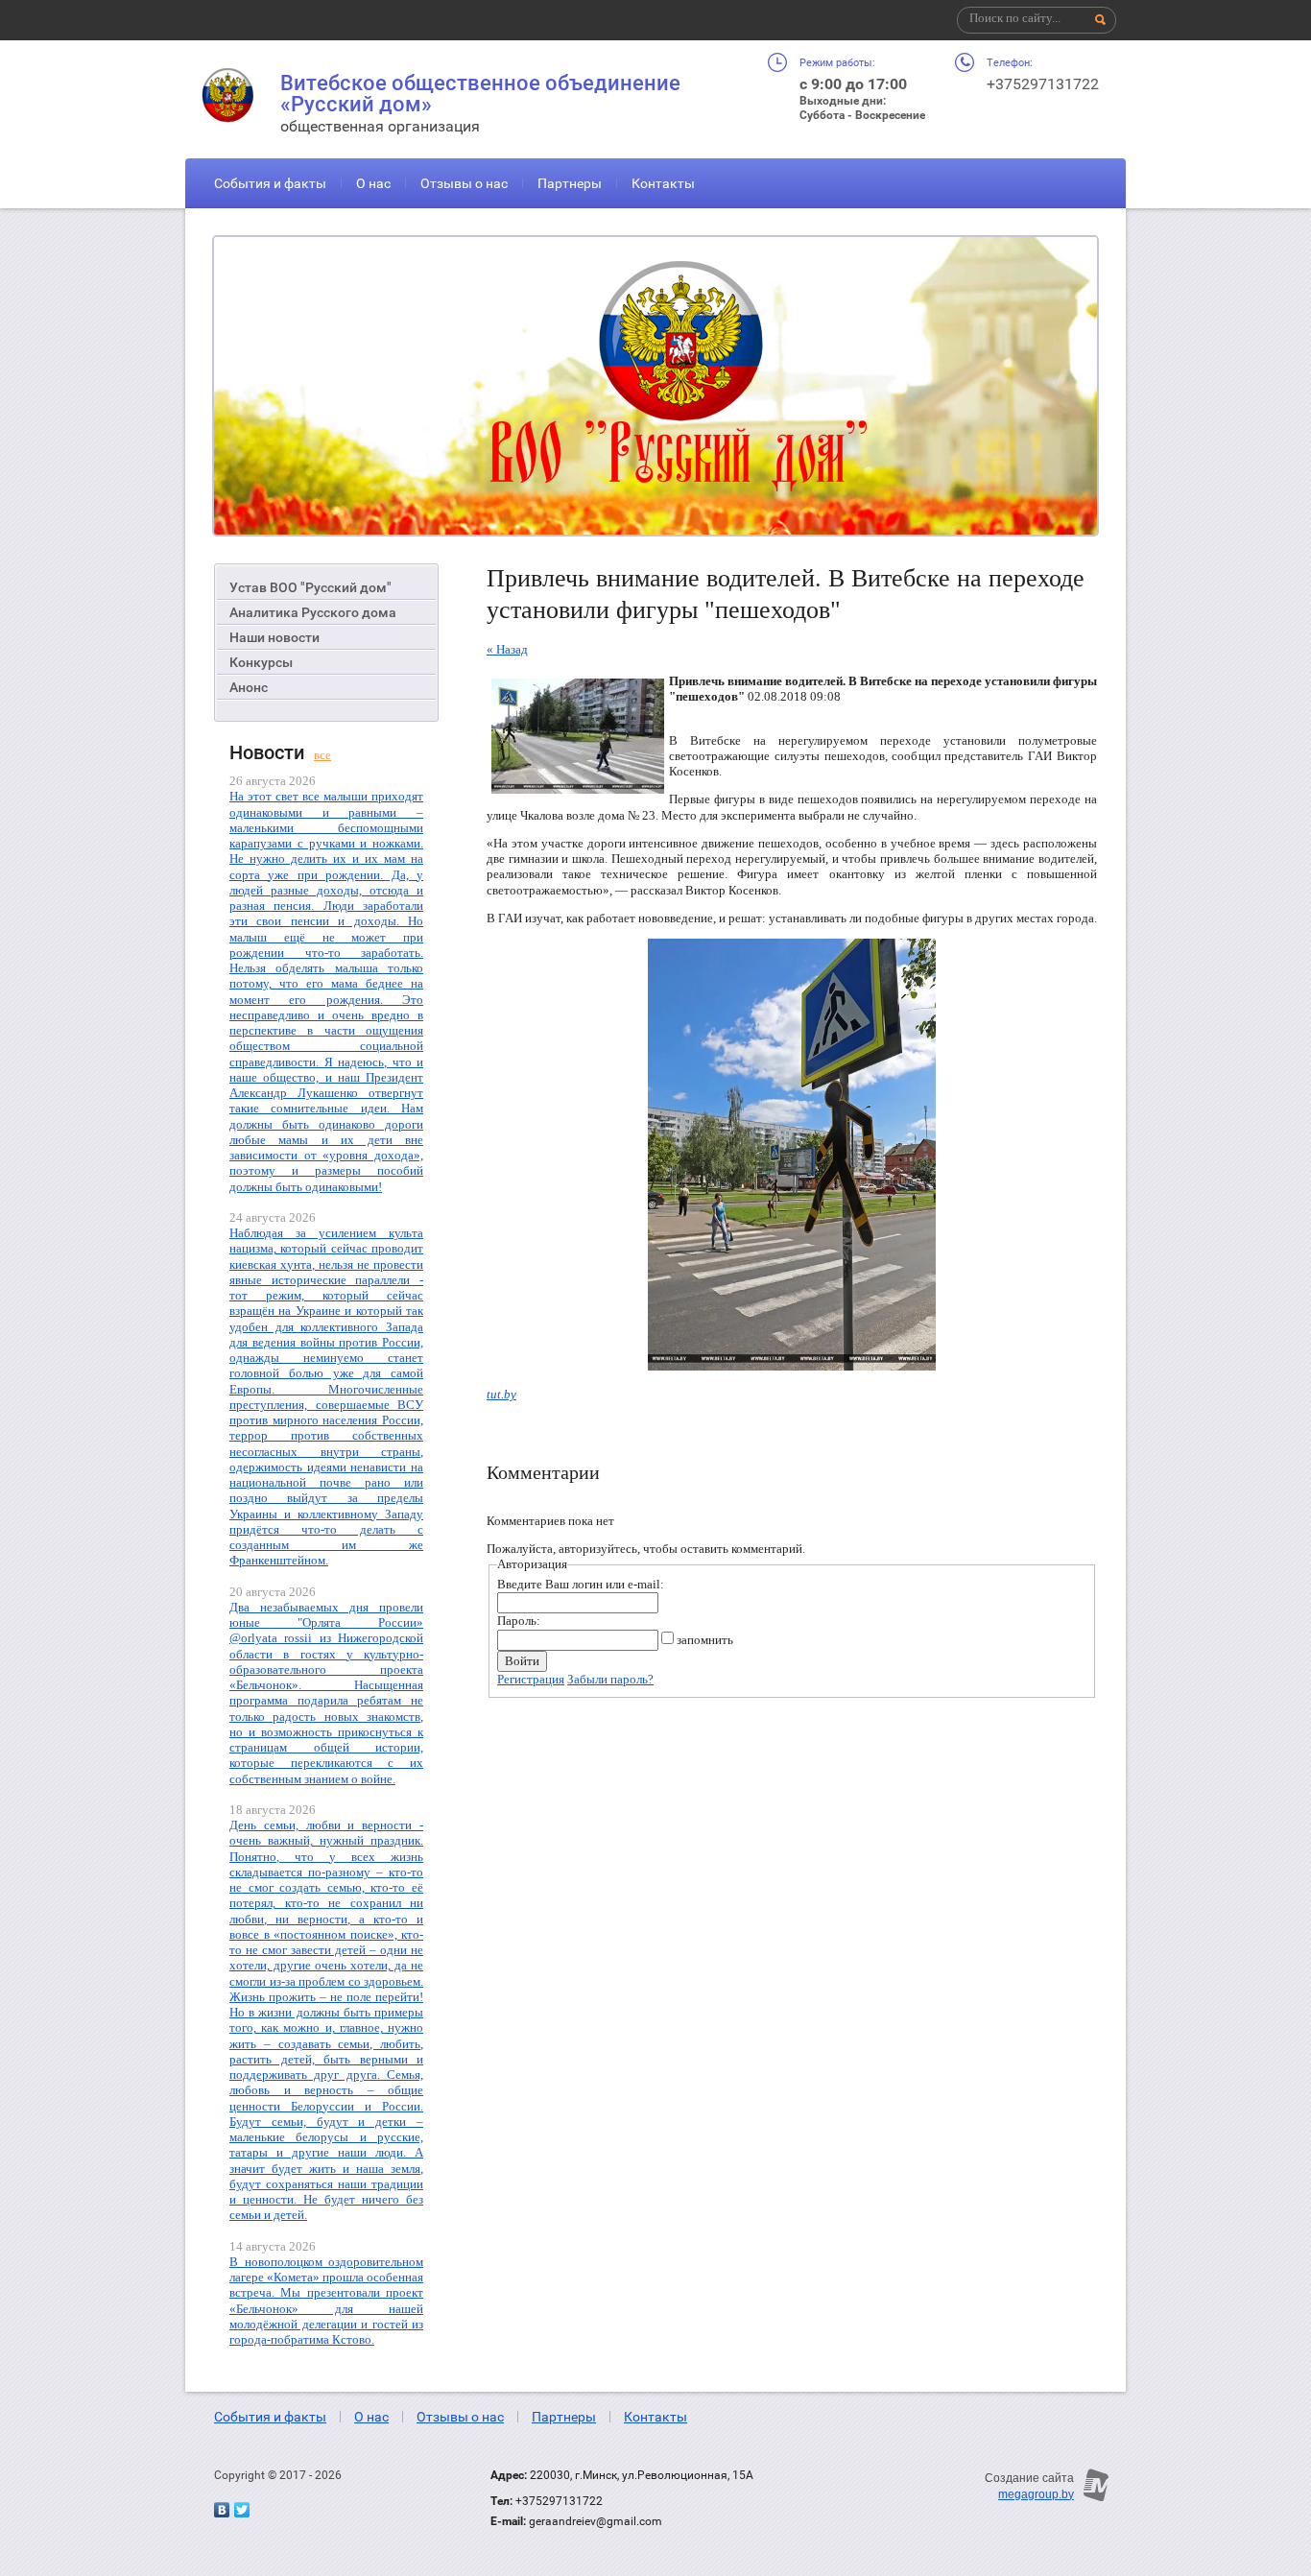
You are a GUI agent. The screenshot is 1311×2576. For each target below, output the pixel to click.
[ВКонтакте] (222, 2510)
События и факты (270, 183)
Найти (1101, 20)
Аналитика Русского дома (313, 612)
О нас (373, 183)
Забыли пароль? (610, 1679)
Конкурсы (261, 662)
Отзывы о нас (464, 183)
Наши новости (274, 637)
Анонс (249, 687)
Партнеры (570, 183)
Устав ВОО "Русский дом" (310, 587)
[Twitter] (242, 2510)
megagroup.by (1036, 2494)
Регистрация (531, 1679)
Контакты (663, 183)
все (322, 755)
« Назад (507, 649)
